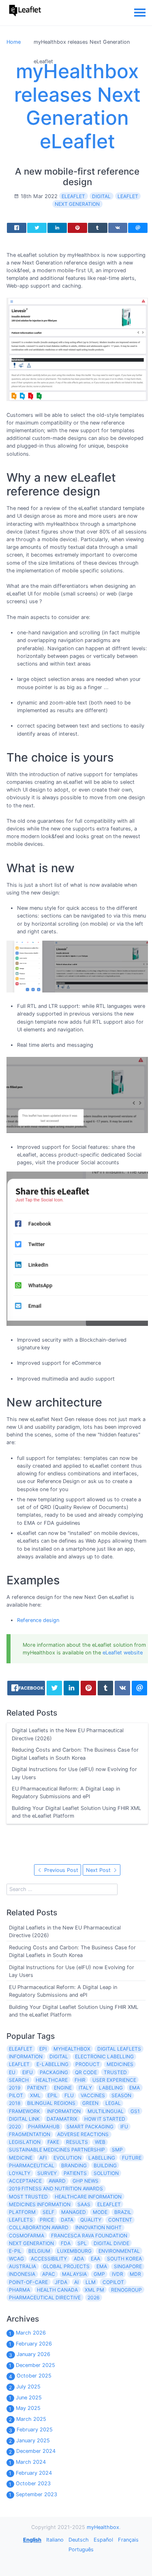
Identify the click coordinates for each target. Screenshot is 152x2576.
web (100, 2142)
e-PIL (15, 2251)
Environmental (119, 2251)
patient (37, 2088)
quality (91, 2220)
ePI (43, 2049)
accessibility (49, 2259)
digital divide (111, 2243)
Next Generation (77, 204)
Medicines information (40, 2204)
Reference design (38, 1620)
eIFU (28, 2072)
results (77, 2142)
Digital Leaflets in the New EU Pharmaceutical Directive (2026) (68, 1735)
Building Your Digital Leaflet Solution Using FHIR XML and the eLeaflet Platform (76, 1812)
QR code (86, 2072)
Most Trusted (28, 2197)
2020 (15, 2127)
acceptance (25, 2181)
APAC (49, 2274)
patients (75, 2173)
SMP (117, 2150)
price (47, 2220)
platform (22, 2212)
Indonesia (22, 2274)
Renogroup (126, 2290)
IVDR (118, 2274)
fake (53, 2142)
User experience (114, 2080)
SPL (82, 2243)
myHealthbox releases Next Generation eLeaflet (77, 106)
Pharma (19, 2290)
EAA (95, 2259)
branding (74, 2165)
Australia (22, 2266)
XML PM (94, 2290)
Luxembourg (74, 2251)
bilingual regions (51, 2103)
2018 (15, 2103)
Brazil (123, 2212)
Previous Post (60, 1870)
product (88, 2064)
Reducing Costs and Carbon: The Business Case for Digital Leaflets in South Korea (75, 1754)
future (132, 2158)
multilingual (106, 2111)
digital (101, 196)
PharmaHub (44, 2127)
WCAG (16, 2259)
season (121, 2095)
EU (12, 2072)
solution (106, 2173)
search (19, 2080)
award (57, 2181)
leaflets (21, 2220)
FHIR (80, 2080)
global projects (66, 2266)
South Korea (124, 2259)
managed (74, 2212)
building (105, 2165)
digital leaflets (119, 2049)
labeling (111, 2088)
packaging (54, 2072)
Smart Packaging (90, 2127)
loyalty (20, 2173)
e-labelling (52, 2064)
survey (47, 2173)
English (32, 2540)
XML (35, 2095)
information (64, 2111)
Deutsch (79, 2540)
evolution (67, 2158)
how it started (105, 2119)
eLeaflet (73, 196)
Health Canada (57, 2290)
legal (113, 2103)
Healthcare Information (88, 2197)
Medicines (120, 2064)
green (90, 2103)
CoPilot (113, 2282)
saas (84, 2204)
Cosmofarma (27, 2236)
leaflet (128, 196)
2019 (15, 2088)
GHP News (86, 2181)
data (67, 2220)
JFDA (61, 2282)
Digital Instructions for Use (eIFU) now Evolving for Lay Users (74, 1774)
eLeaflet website (123, 1653)
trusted (115, 2072)
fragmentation (30, 2134)
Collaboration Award (39, 2227)
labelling (102, 2158)
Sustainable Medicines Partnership (57, 2150)
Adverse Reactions (83, 2134)
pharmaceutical (32, 2165)
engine (63, 2088)
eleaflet (109, 2204)
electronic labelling (104, 2056)
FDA (66, 2243)
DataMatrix (62, 2119)
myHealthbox (72, 2049)
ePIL (52, 2095)
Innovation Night (98, 2227)
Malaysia (74, 2274)
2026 (93, 2297)
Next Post (99, 1870)
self (48, 2212)
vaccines (93, 2095)
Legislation (25, 2142)
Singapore (128, 2266)
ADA (79, 2259)
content (120, 2220)
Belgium (39, 2251)
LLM (91, 2282)
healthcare (52, 2080)
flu (69, 2095)
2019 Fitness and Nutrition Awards (56, 2189)
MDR (135, 2274)
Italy (85, 2088)
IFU (124, 2127)
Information (26, 2056)
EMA (135, 2088)
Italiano (55, 2540)
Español (103, 2540)
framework (25, 2111)
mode (100, 2212)
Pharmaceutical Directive (45, 2297)
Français (128, 2540)
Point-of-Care (28, 2282)
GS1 (135, 2111)
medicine (21, 2158)
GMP (99, 2274)
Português (81, 2549)
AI (76, 2282)
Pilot (16, 2095)
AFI (43, 2158)
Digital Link (24, 2119)
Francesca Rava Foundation (89, 2236)
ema (102, 2266)
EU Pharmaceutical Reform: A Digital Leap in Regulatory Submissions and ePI (66, 1793)
